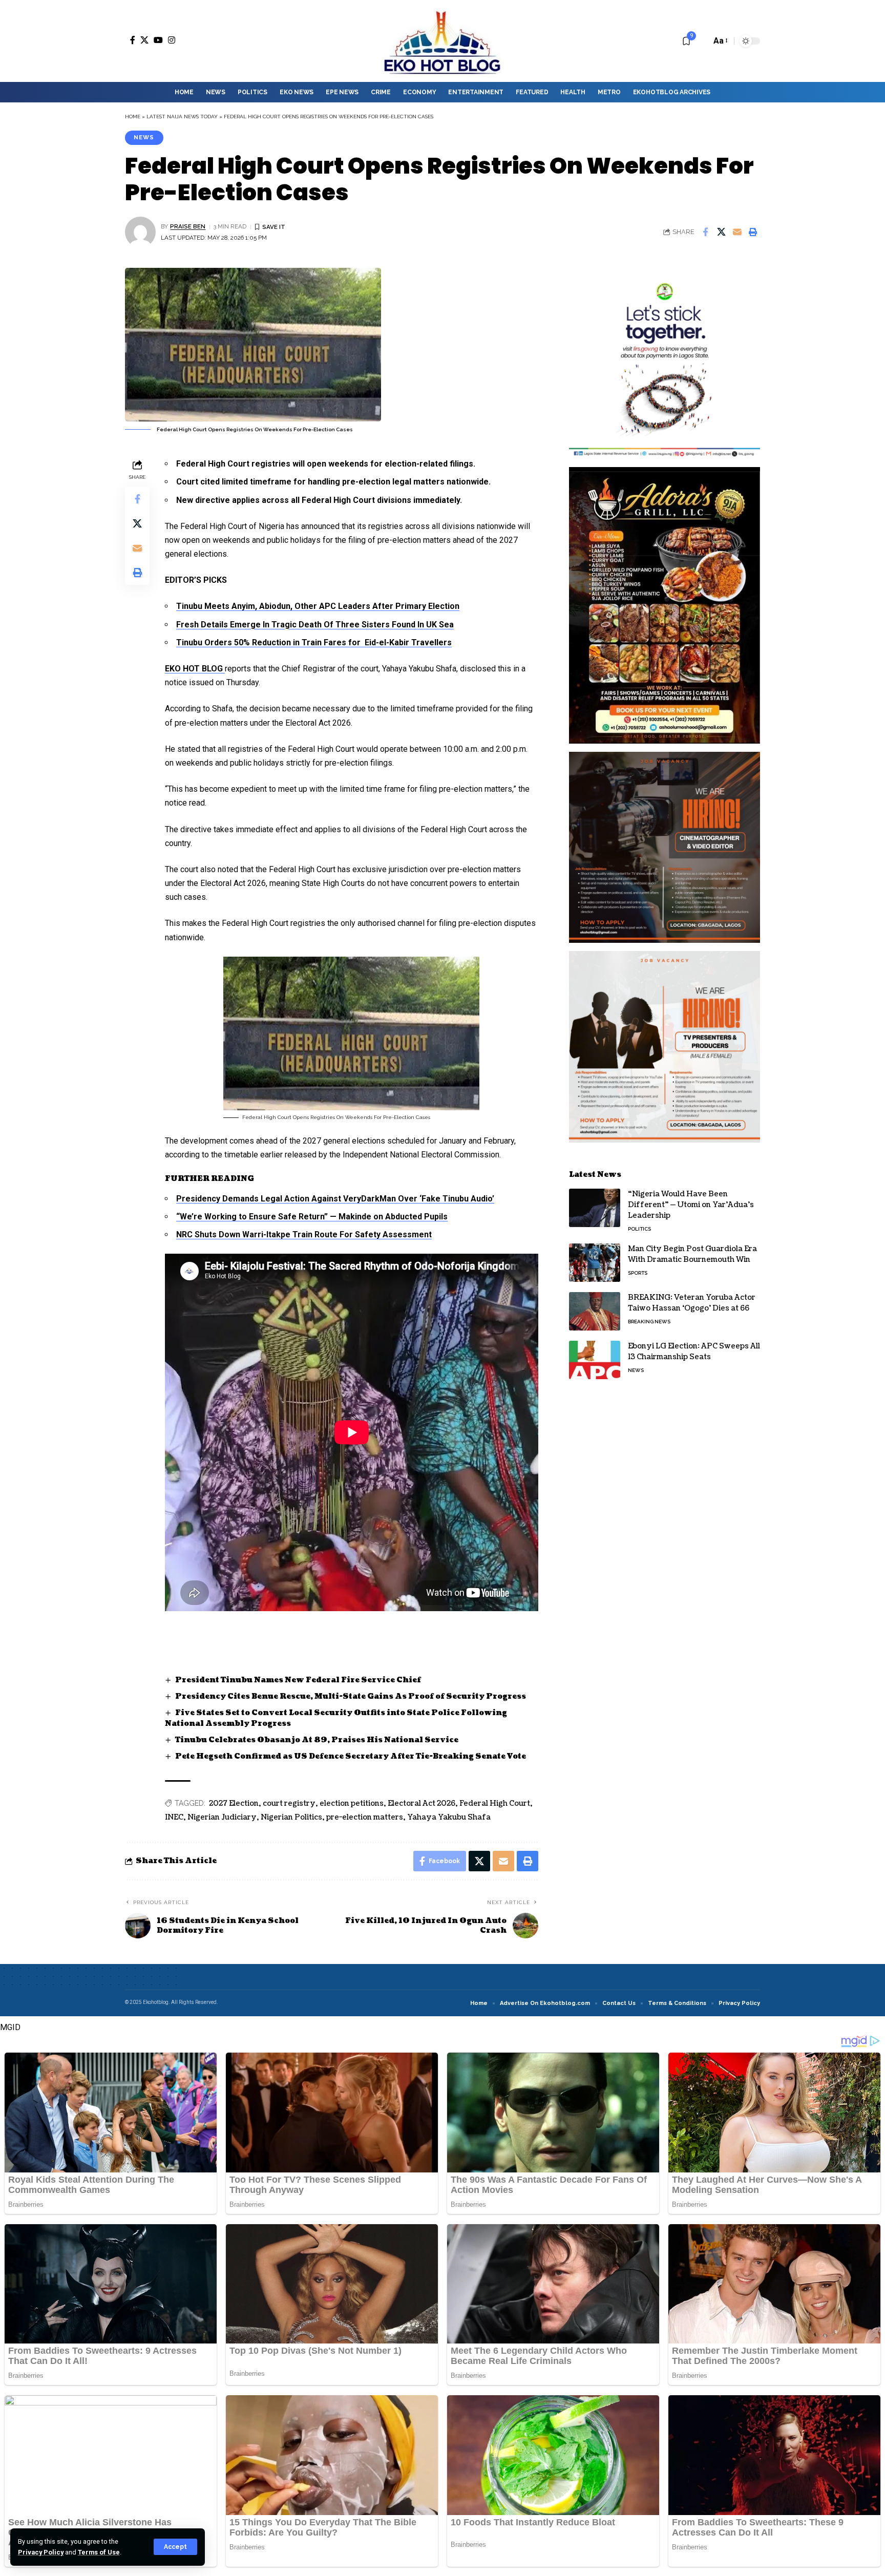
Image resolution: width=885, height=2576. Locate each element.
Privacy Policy (41, 2552)
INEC (174, 1817)
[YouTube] (158, 40)
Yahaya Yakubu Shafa (449, 1817)
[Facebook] (133, 40)
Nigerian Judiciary (222, 1817)
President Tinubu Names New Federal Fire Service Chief (298, 1680)
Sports (638, 1273)
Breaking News (649, 1322)
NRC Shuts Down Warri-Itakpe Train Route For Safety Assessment (304, 1234)
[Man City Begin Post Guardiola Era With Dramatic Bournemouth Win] (595, 1263)
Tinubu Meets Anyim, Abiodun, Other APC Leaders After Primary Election (318, 606)
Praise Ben (188, 226)
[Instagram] (172, 40)
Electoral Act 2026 (422, 1803)
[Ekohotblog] (442, 41)
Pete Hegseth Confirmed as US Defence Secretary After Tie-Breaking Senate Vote (351, 1756)
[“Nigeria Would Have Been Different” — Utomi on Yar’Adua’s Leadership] (595, 1208)
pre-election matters (365, 1817)
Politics (639, 1229)
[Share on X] (721, 232)
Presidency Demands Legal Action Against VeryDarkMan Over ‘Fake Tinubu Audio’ (335, 1199)
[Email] (737, 232)
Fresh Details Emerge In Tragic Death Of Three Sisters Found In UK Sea (315, 625)
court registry (289, 1803)
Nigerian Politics (291, 1817)
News (144, 137)
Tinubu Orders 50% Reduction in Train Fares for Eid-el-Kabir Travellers (314, 642)
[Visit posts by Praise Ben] (140, 232)
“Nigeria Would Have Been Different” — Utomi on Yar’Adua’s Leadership (691, 1205)
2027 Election (234, 1803)
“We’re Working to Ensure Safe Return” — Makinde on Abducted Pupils (312, 1217)
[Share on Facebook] (705, 232)
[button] (175, 2547)
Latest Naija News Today (182, 117)
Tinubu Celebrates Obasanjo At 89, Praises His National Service (317, 1740)
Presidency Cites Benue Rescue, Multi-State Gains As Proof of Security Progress (351, 1696)
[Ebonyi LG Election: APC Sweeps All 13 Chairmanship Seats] (595, 1360)
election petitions (352, 1803)
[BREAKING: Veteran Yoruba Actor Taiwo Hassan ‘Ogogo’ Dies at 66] (595, 1311)
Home (133, 117)
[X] (144, 40)
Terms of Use (99, 2552)
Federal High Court (495, 1803)
